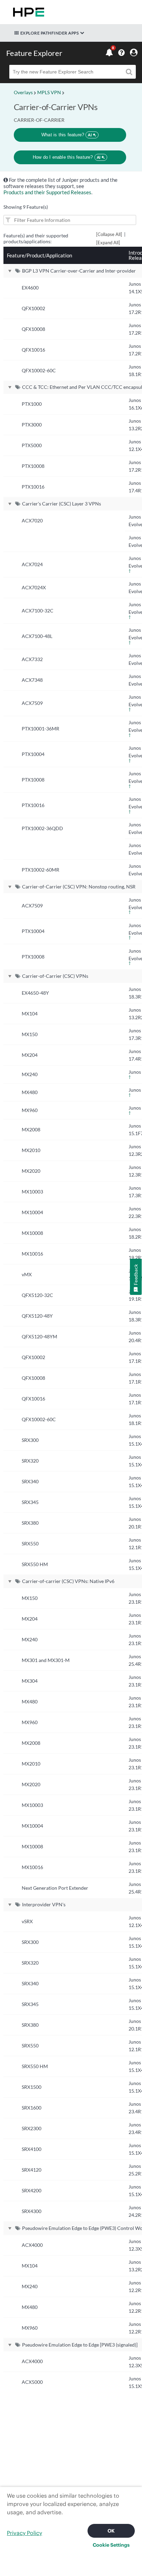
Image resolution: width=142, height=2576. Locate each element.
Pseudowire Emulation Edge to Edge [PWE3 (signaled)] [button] (80, 2345)
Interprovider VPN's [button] (44, 1904)
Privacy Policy (24, 2533)
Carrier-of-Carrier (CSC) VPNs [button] (55, 976)
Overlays (23, 92)
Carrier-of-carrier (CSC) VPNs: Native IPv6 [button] (68, 1581)
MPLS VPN (49, 92)
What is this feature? (67, 135)
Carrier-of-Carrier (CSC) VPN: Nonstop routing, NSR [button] (79, 887)
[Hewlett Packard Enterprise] (27, 12)
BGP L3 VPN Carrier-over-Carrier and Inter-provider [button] (79, 271)
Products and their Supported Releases (47, 192)
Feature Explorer (34, 53)
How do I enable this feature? (67, 157)
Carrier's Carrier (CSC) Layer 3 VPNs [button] (62, 504)
